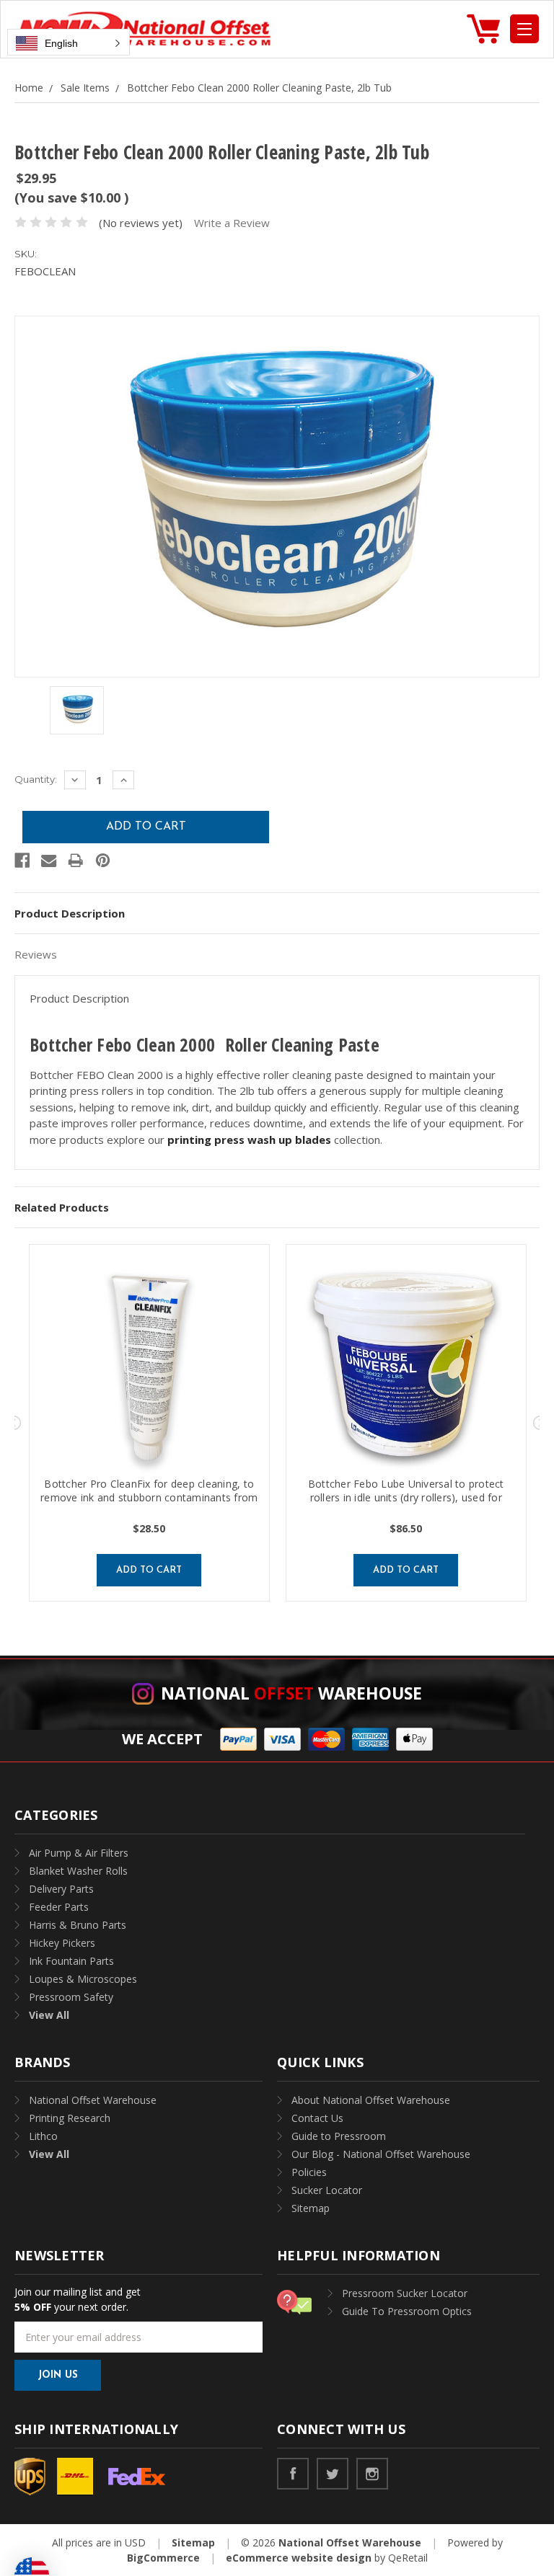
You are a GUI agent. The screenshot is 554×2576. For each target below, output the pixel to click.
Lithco (43, 2136)
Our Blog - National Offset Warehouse (381, 2154)
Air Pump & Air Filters (79, 1853)
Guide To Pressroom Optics (407, 2311)
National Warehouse (291, 1693)
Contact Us (317, 2118)
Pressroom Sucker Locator (405, 2293)
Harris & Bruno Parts (78, 1925)
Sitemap (311, 2208)
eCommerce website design (299, 2558)
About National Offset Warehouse (371, 2100)
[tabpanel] (149, 1423)
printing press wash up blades (249, 1140)
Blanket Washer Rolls (78, 1871)
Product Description (70, 913)
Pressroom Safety (71, 1997)
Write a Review (232, 223)
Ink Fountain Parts (71, 1961)
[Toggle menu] (524, 29)
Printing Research (70, 2118)
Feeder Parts (59, 1907)
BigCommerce (163, 2558)
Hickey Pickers (62, 1943)
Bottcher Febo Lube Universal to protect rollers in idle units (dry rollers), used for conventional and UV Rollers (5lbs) (406, 1497)
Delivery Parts (61, 1889)
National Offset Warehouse (93, 2100)
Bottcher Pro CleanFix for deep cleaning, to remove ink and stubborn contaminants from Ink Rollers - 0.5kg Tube (149, 1497)
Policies (309, 2172)
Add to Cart (149, 1570)
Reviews (36, 954)
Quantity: (36, 779)
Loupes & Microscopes (83, 1979)
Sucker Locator (327, 2190)
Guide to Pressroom (339, 2136)
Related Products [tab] (62, 1207)
